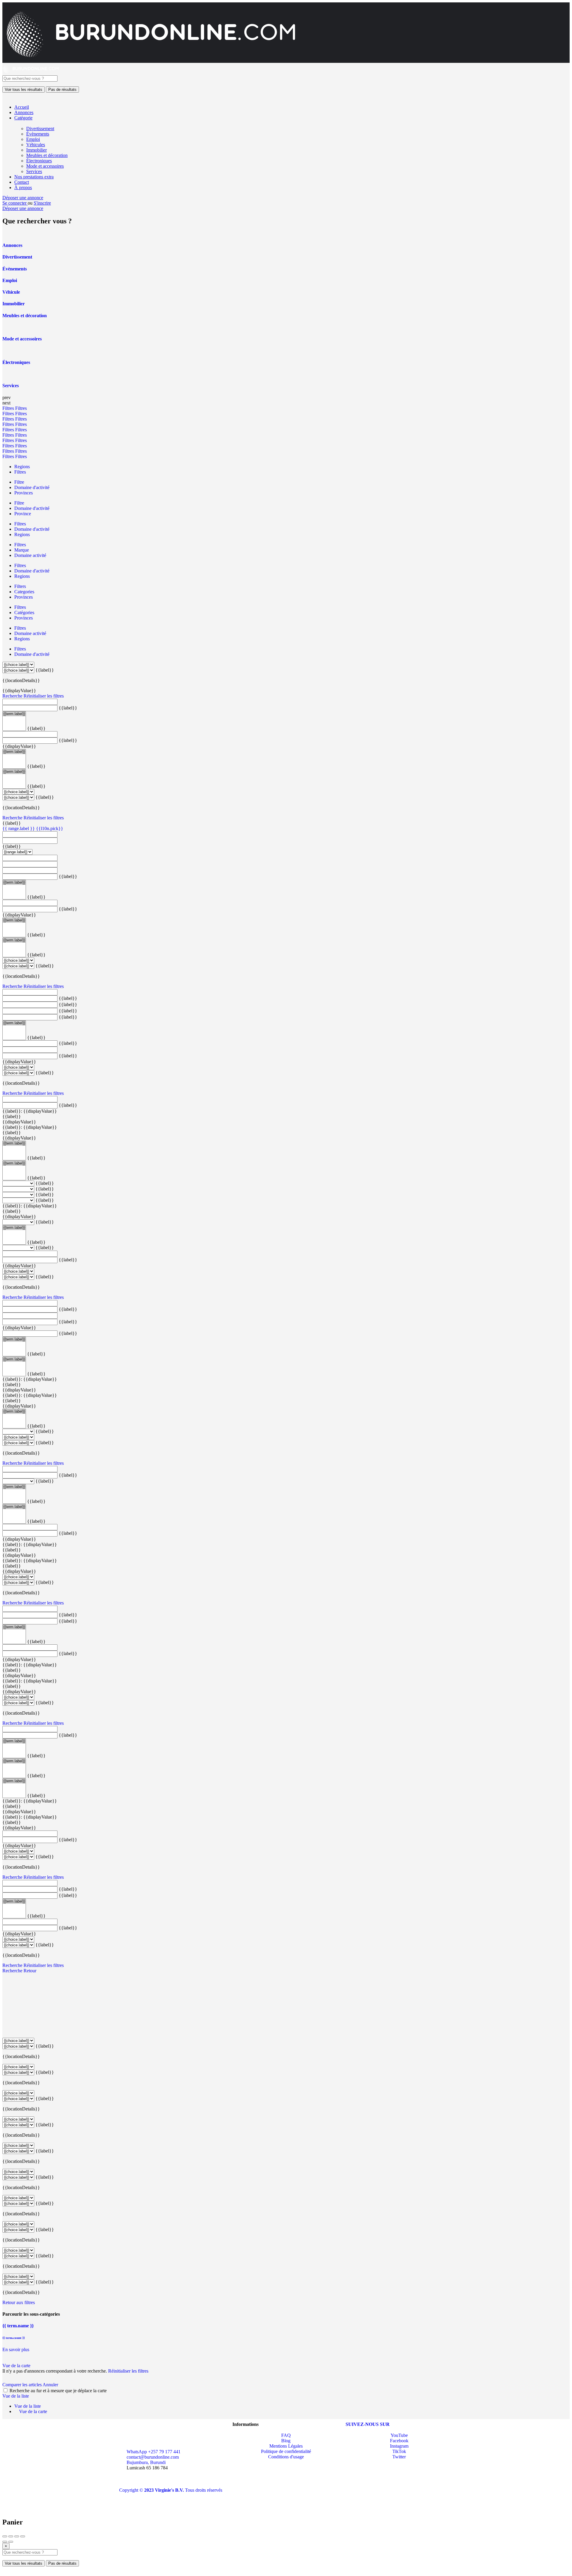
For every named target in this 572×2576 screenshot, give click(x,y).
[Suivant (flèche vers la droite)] (11, 2542)
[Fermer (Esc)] (5, 2536)
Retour (30, 1971)
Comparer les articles (22, 2385)
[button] (121, 2479)
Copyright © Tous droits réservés (171, 2490)
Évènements (38, 134)
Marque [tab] (22, 550)
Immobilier (36, 150)
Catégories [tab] (24, 613)
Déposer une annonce (23, 198)
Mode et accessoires (45, 166)
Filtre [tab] (19, 482)
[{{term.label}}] (14, 714)
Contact (22, 182)
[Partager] (11, 2536)
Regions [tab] (22, 467)
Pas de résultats (62, 90)
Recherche (12, 696)
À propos (23, 187)
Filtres (9, 408)
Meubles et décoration (47, 155)
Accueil (22, 107)
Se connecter (15, 203)
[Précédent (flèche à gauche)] (5, 2542)
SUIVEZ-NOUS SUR (368, 2424)
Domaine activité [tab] (30, 555)
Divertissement (40, 129)
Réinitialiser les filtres (44, 696)
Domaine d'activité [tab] (32, 487)
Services (34, 171)
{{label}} (45, 670)
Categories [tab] (24, 592)
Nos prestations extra (34, 177)
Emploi (33, 139)
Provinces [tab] (24, 493)
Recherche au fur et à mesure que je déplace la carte (58, 2391)
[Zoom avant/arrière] (23, 2536)
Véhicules (36, 145)
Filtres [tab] (20, 472)
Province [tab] (23, 514)
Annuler (50, 2385)
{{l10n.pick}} (50, 828)
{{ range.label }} (19, 828)
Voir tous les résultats (24, 90)
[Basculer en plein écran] (17, 2536)
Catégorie (23, 118)
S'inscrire (42, 203)
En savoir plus (16, 2349)
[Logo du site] (31, 73)
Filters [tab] (20, 586)
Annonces (24, 112)
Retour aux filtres (19, 2302)
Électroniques (39, 161)
